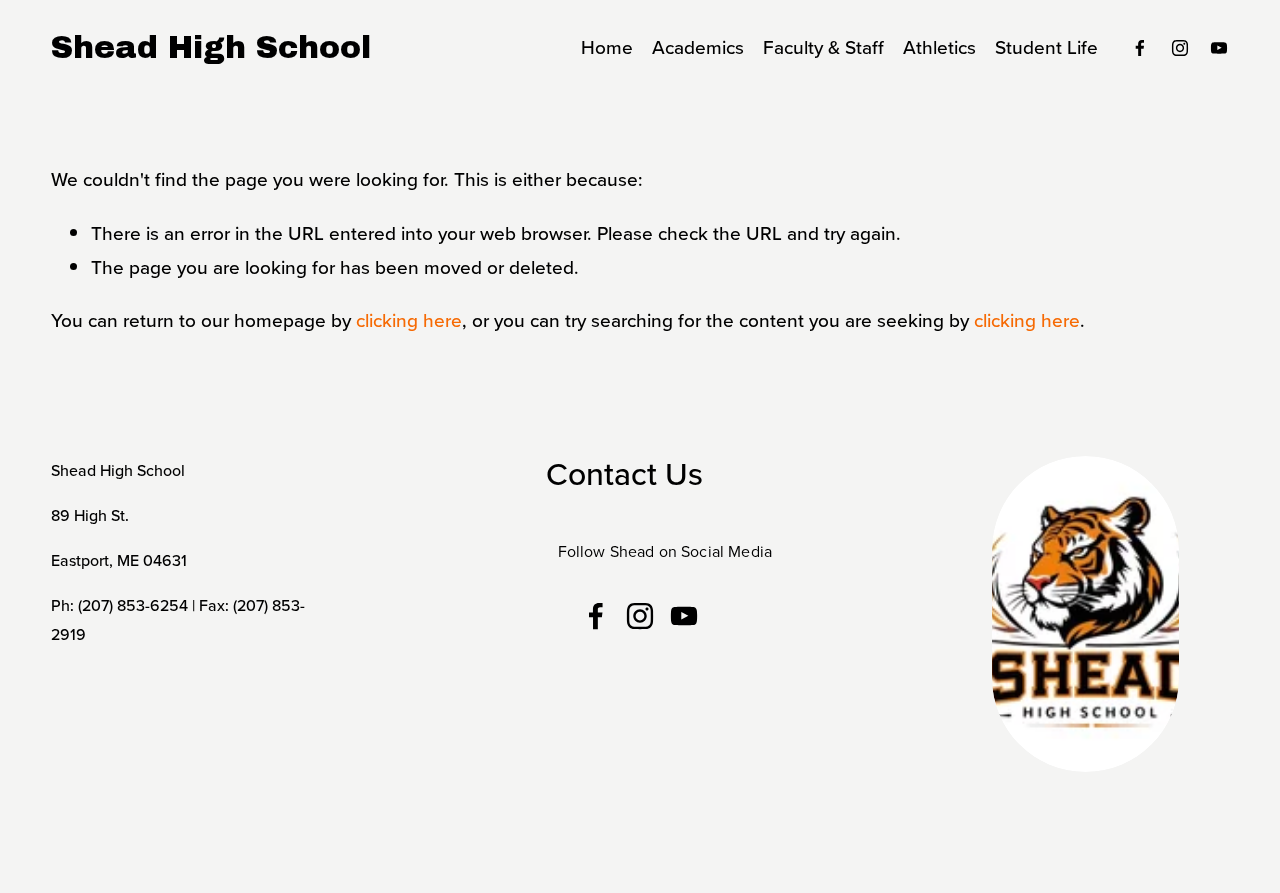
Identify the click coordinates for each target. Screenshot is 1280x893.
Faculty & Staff (823, 46)
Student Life (1046, 46)
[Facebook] (1140, 48)
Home (607, 46)
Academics (698, 46)
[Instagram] (1180, 48)
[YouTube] (1219, 48)
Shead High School (211, 47)
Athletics (939, 46)
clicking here (409, 319)
